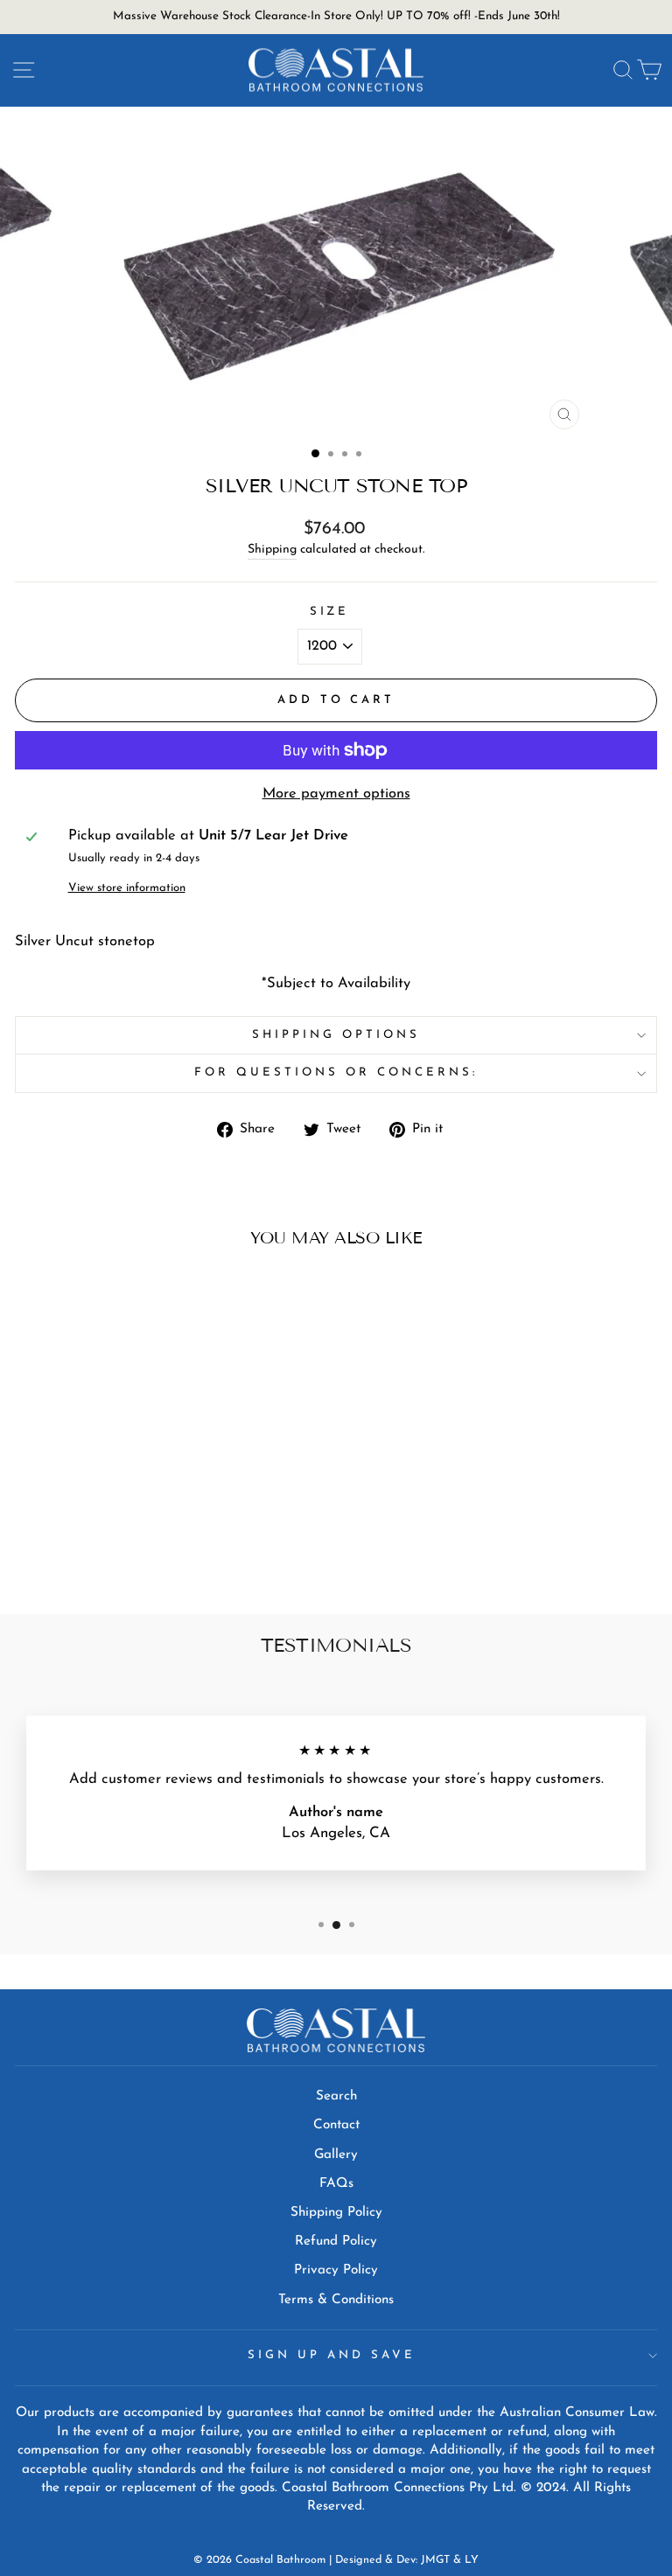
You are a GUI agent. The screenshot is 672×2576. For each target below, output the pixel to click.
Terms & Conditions (336, 2300)
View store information (127, 888)
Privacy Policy (336, 2270)
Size (330, 612)
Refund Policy (336, 2242)
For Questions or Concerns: (336, 1072)
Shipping (272, 550)
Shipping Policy (336, 2213)
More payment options (336, 794)
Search (336, 2096)
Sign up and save (332, 2355)
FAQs (336, 2184)
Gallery (336, 2155)
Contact (336, 2125)
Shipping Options (336, 1035)
